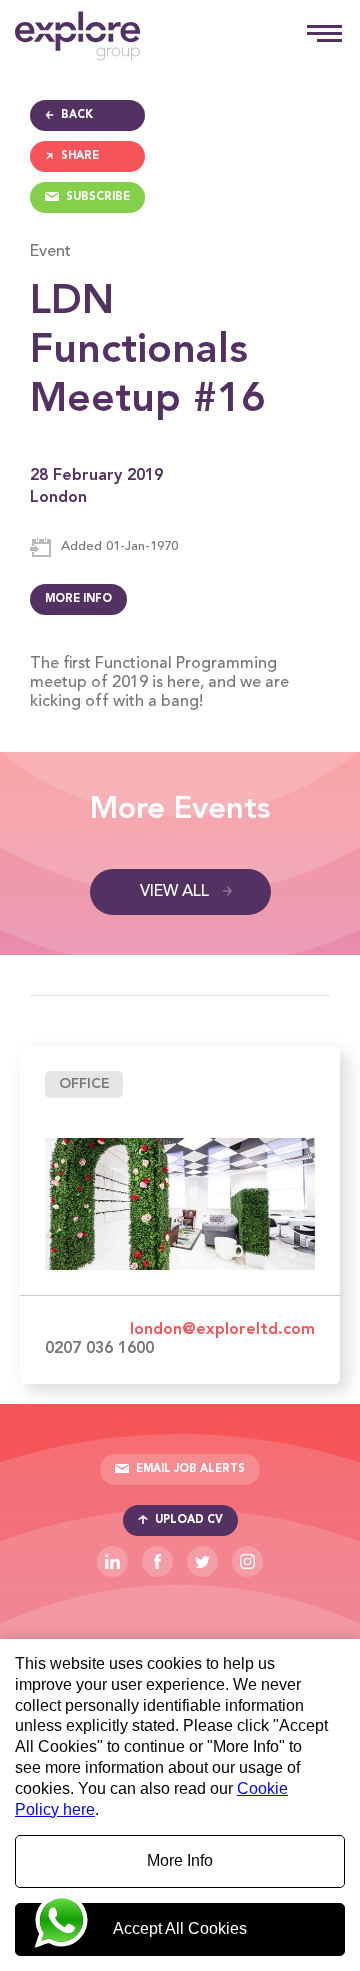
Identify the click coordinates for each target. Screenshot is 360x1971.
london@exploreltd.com (222, 1330)
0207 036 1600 (99, 1349)
